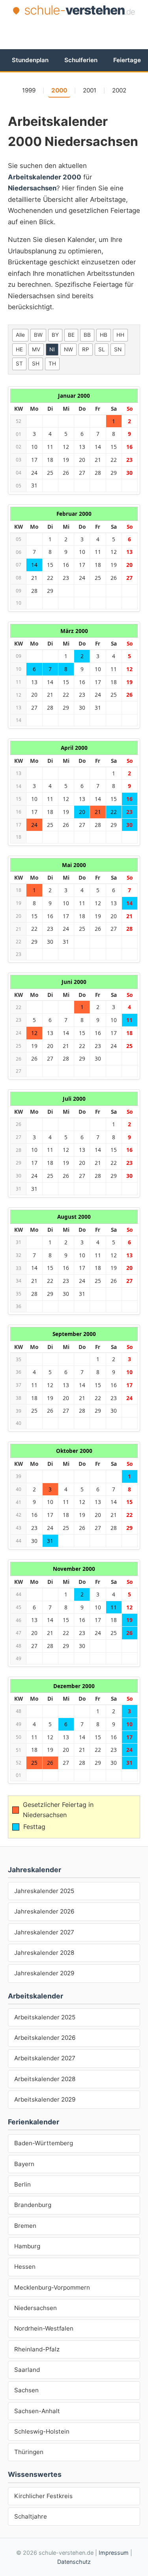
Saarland (27, 2370)
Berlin (22, 2184)
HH (120, 335)
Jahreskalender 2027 (44, 1932)
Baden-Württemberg (44, 2143)
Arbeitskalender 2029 (45, 2099)
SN (118, 349)
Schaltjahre (31, 2516)
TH (52, 364)
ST (19, 364)
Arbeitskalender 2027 (45, 2058)
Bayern (24, 2164)
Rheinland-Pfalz (37, 2349)
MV (36, 349)
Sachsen (26, 2390)
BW (38, 335)
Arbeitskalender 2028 (45, 2079)
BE (71, 335)
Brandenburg (33, 2205)
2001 (90, 90)
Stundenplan (30, 60)
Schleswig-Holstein (42, 2431)
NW (68, 349)
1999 (29, 90)
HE (19, 349)
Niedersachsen (36, 2308)
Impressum (114, 2553)
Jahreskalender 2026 (44, 1911)
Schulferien (81, 60)
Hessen (25, 2267)
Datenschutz (74, 2562)
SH (36, 364)
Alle (20, 335)
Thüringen (29, 2452)
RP (86, 349)
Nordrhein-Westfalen (44, 2328)
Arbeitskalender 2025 (45, 2017)
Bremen (25, 2226)
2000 (59, 90)
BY (55, 335)
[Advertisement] (78, 32)
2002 (119, 90)
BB (87, 335)
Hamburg (27, 2246)
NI (52, 349)
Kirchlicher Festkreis (43, 2496)
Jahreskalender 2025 (44, 1891)
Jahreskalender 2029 (44, 1973)
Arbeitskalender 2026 (45, 2038)
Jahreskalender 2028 (44, 1953)
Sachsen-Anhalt (37, 2411)
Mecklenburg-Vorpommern (52, 2287)
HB (104, 335)
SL (102, 349)
